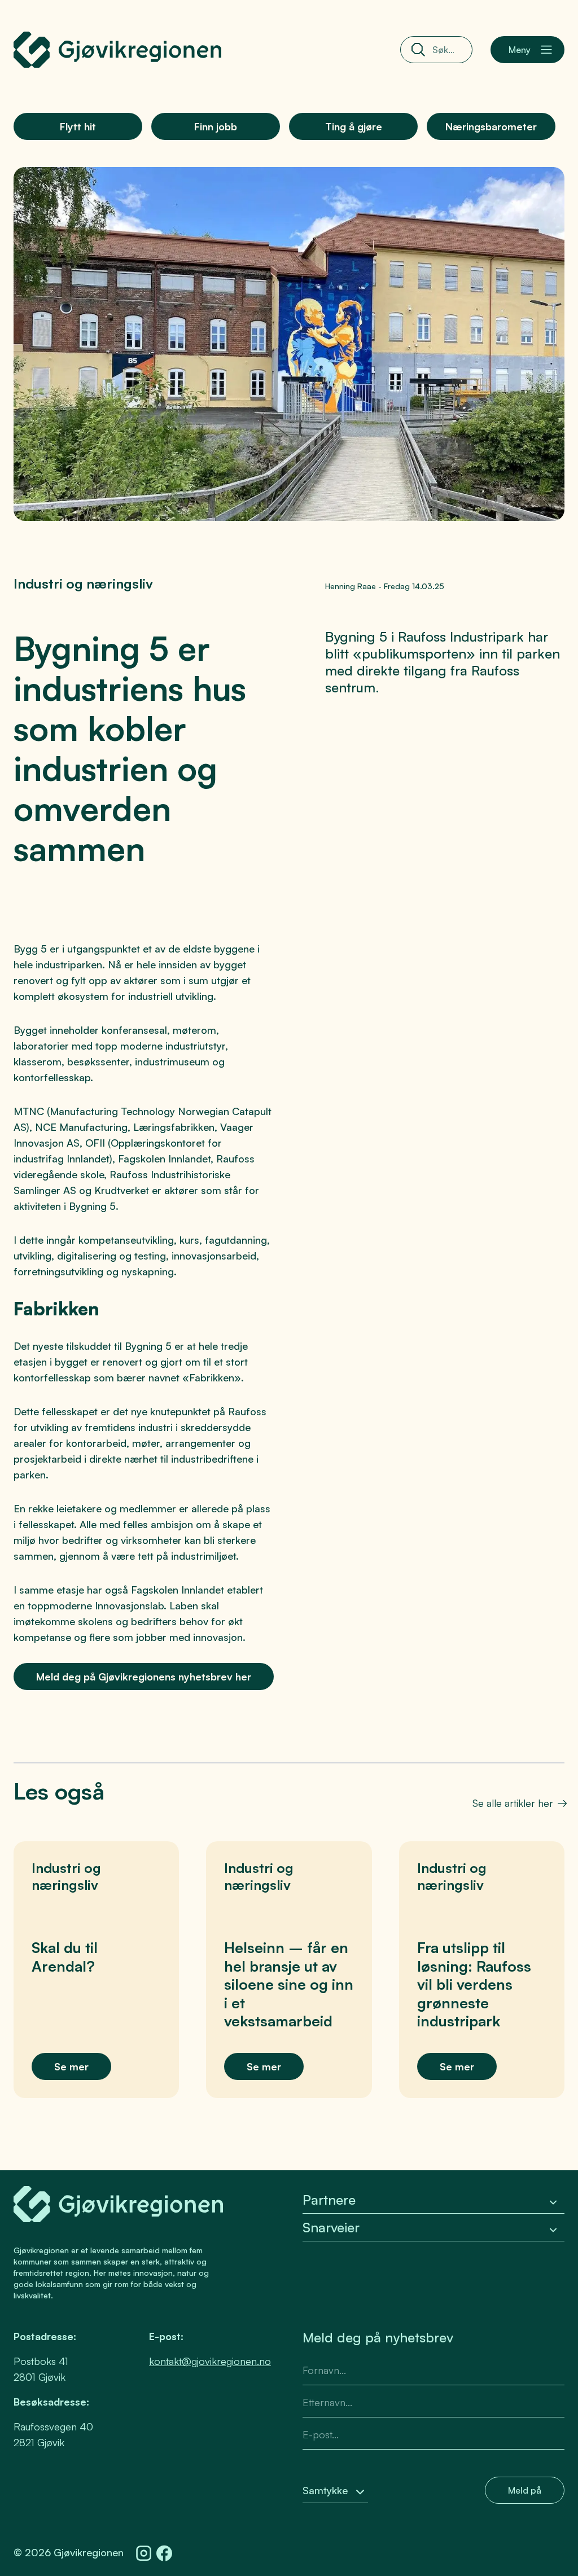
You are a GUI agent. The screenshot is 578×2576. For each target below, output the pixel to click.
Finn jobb (216, 126)
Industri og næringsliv (83, 583)
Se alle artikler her (513, 1803)
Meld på (525, 2490)
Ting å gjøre (354, 126)
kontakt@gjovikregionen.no (210, 2361)
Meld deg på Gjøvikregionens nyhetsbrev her (144, 1677)
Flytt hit (78, 126)
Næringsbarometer (491, 126)
